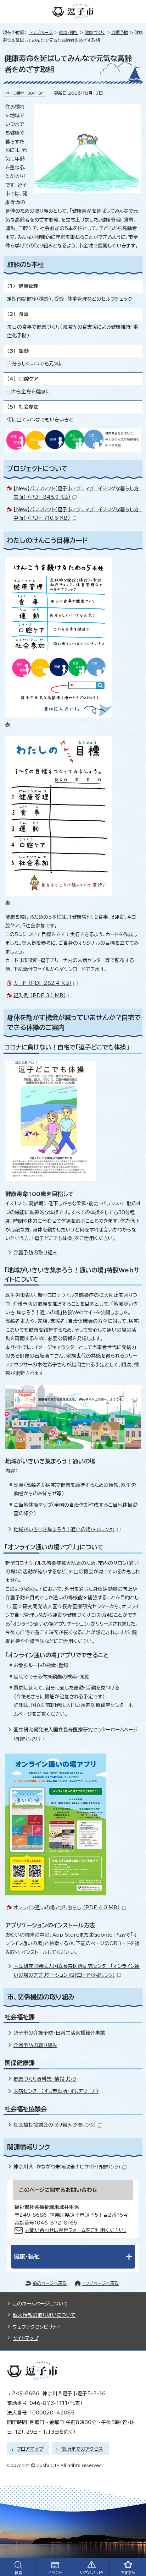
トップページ (41, 32)
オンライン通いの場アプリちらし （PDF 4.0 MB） (67, 1908)
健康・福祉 (69, 32)
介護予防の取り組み (35, 1252)
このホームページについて (40, 2304)
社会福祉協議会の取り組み (55, 2125)
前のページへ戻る (50, 2283)
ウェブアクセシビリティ (37, 2327)
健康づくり (95, 32)
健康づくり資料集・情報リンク (45, 2079)
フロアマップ (30, 2449)
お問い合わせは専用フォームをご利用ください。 (76, 2230)
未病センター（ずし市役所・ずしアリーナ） (56, 2091)
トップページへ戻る (100, 2283)
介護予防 (120, 32)
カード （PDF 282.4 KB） (43, 983)
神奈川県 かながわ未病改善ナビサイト (67, 2167)
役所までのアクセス (82, 2449)
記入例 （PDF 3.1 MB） (40, 995)
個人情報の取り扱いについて (44, 2315)
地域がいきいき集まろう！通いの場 (64, 1529)
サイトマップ (26, 2338)
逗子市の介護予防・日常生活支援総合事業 (59, 2033)
